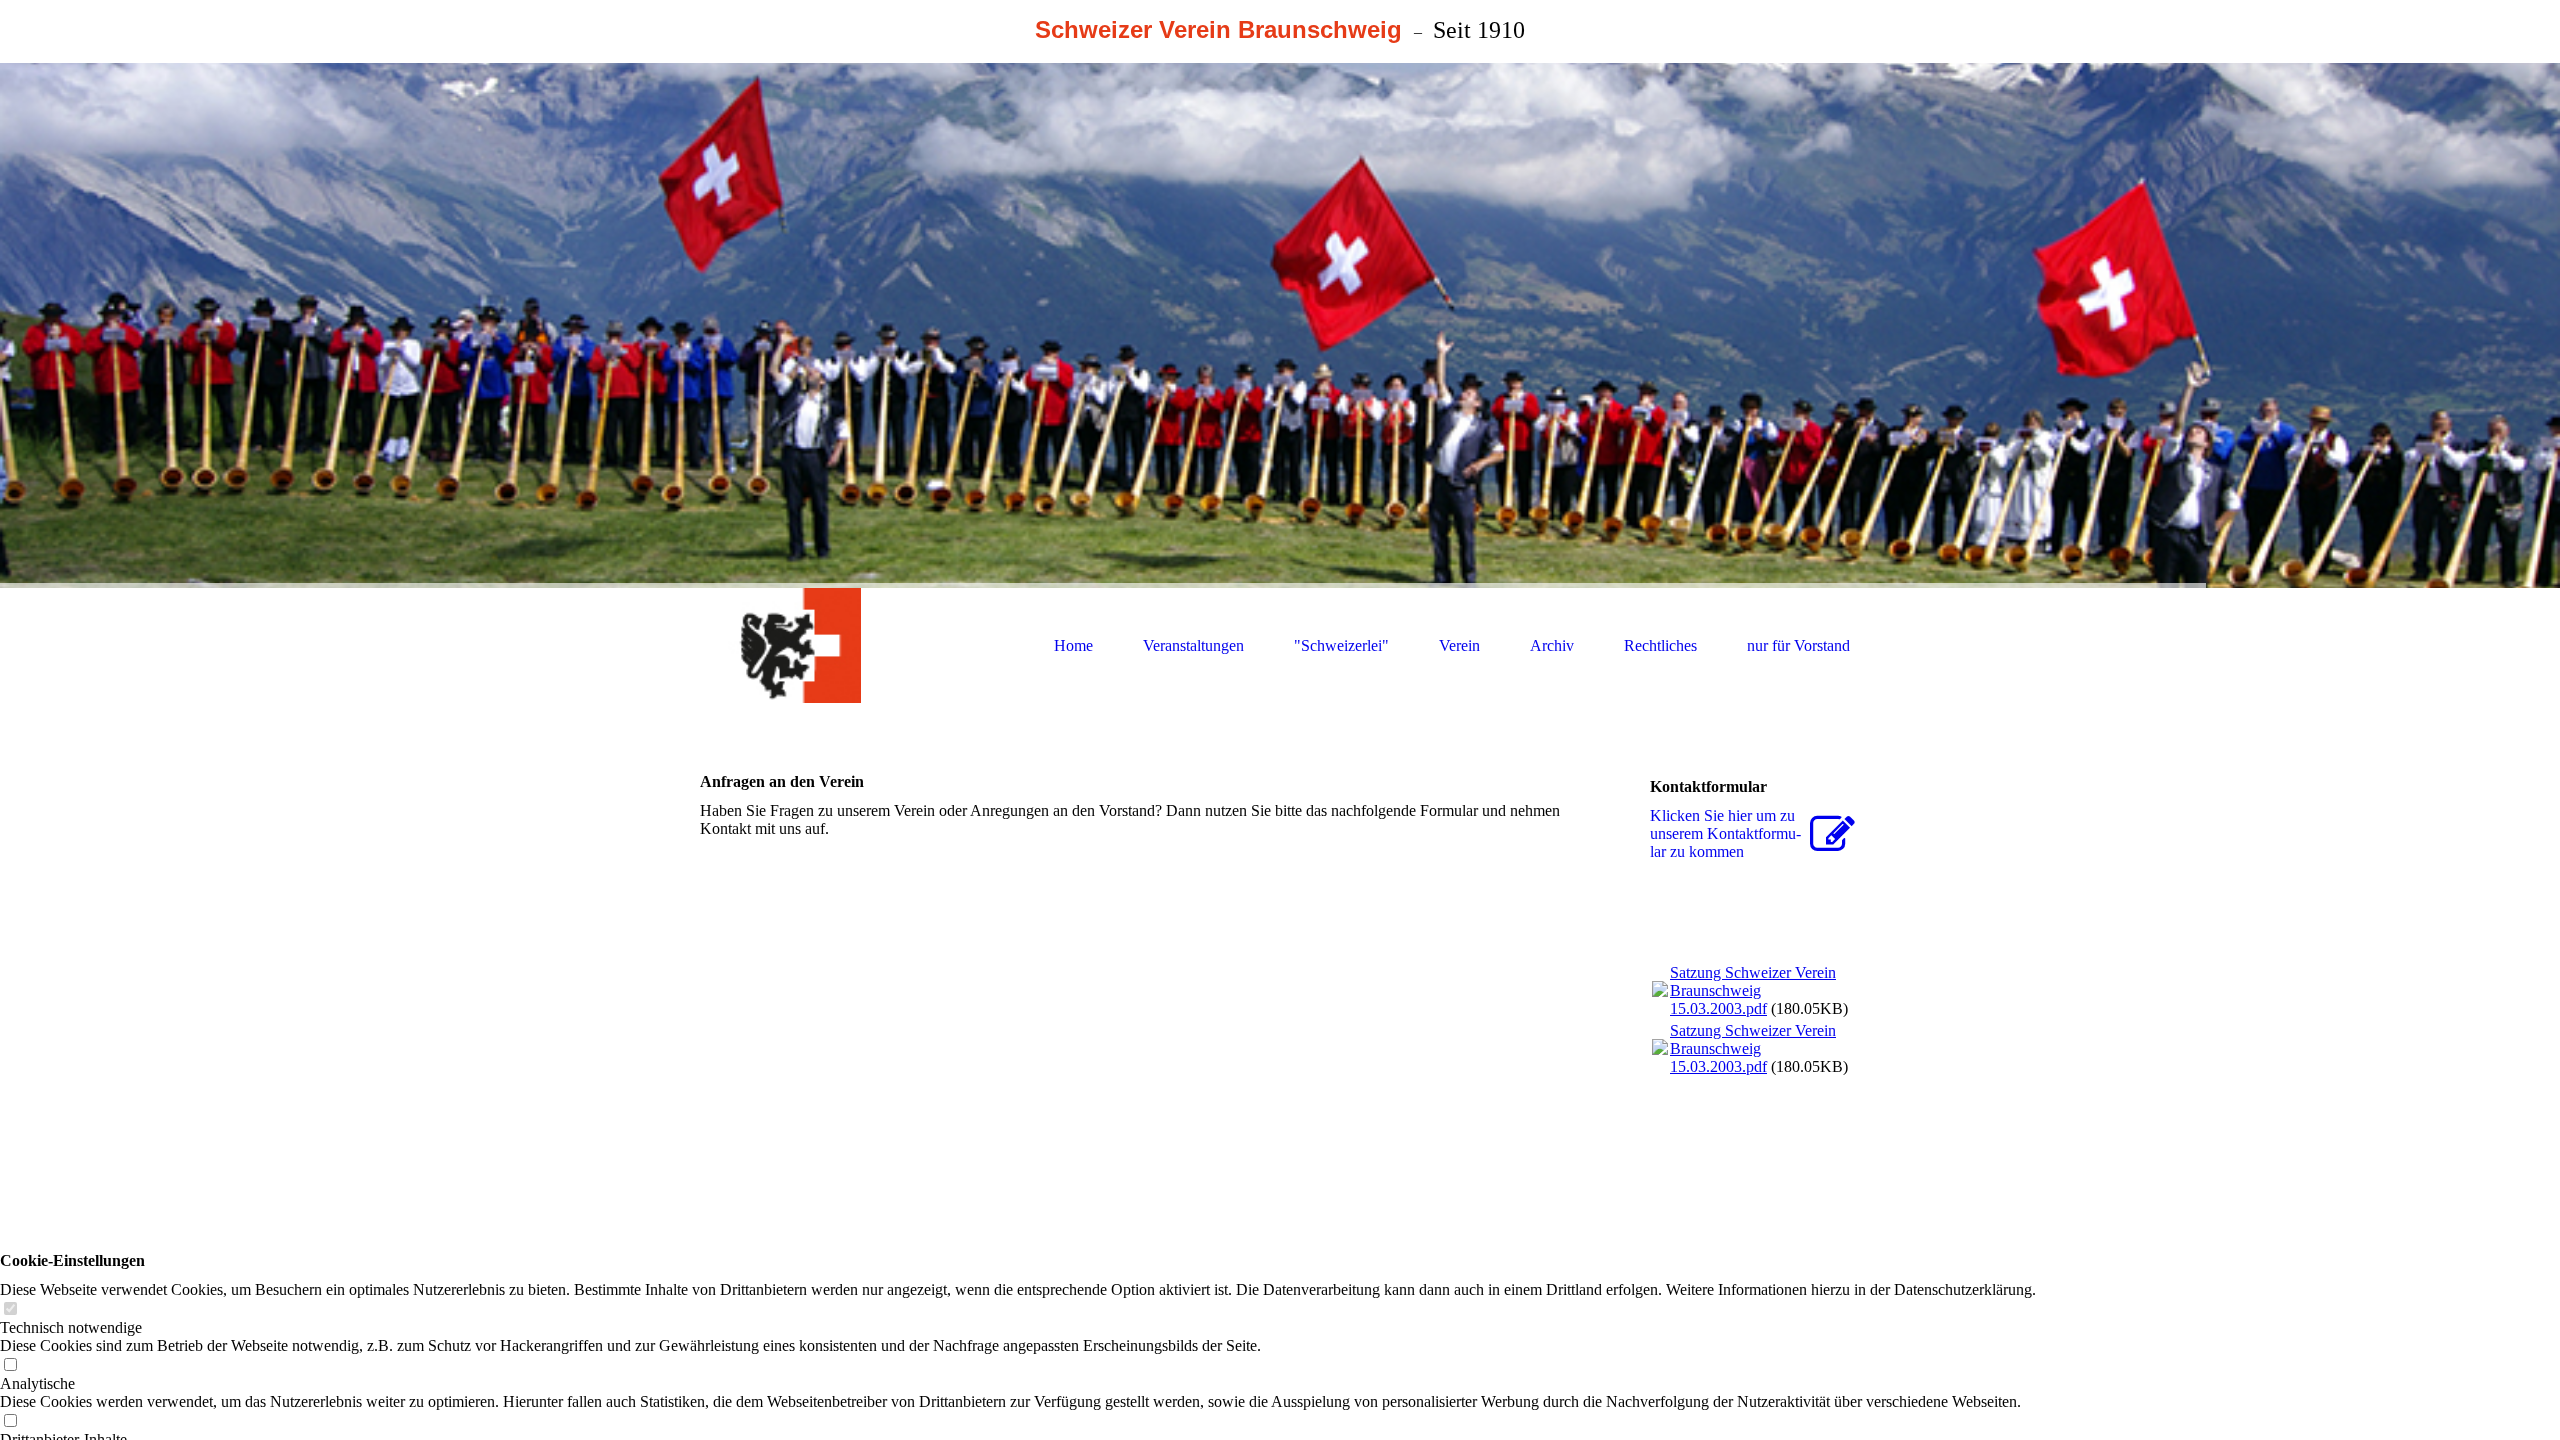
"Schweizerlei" (1341, 645)
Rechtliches (1660, 645)
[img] (1280, 325)
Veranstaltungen (1193, 645)
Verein (1459, 645)
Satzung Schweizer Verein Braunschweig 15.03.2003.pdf (1753, 990)
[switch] (10, 1309)
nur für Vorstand (1798, 645)
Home (1073, 645)
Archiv (1552, 645)
